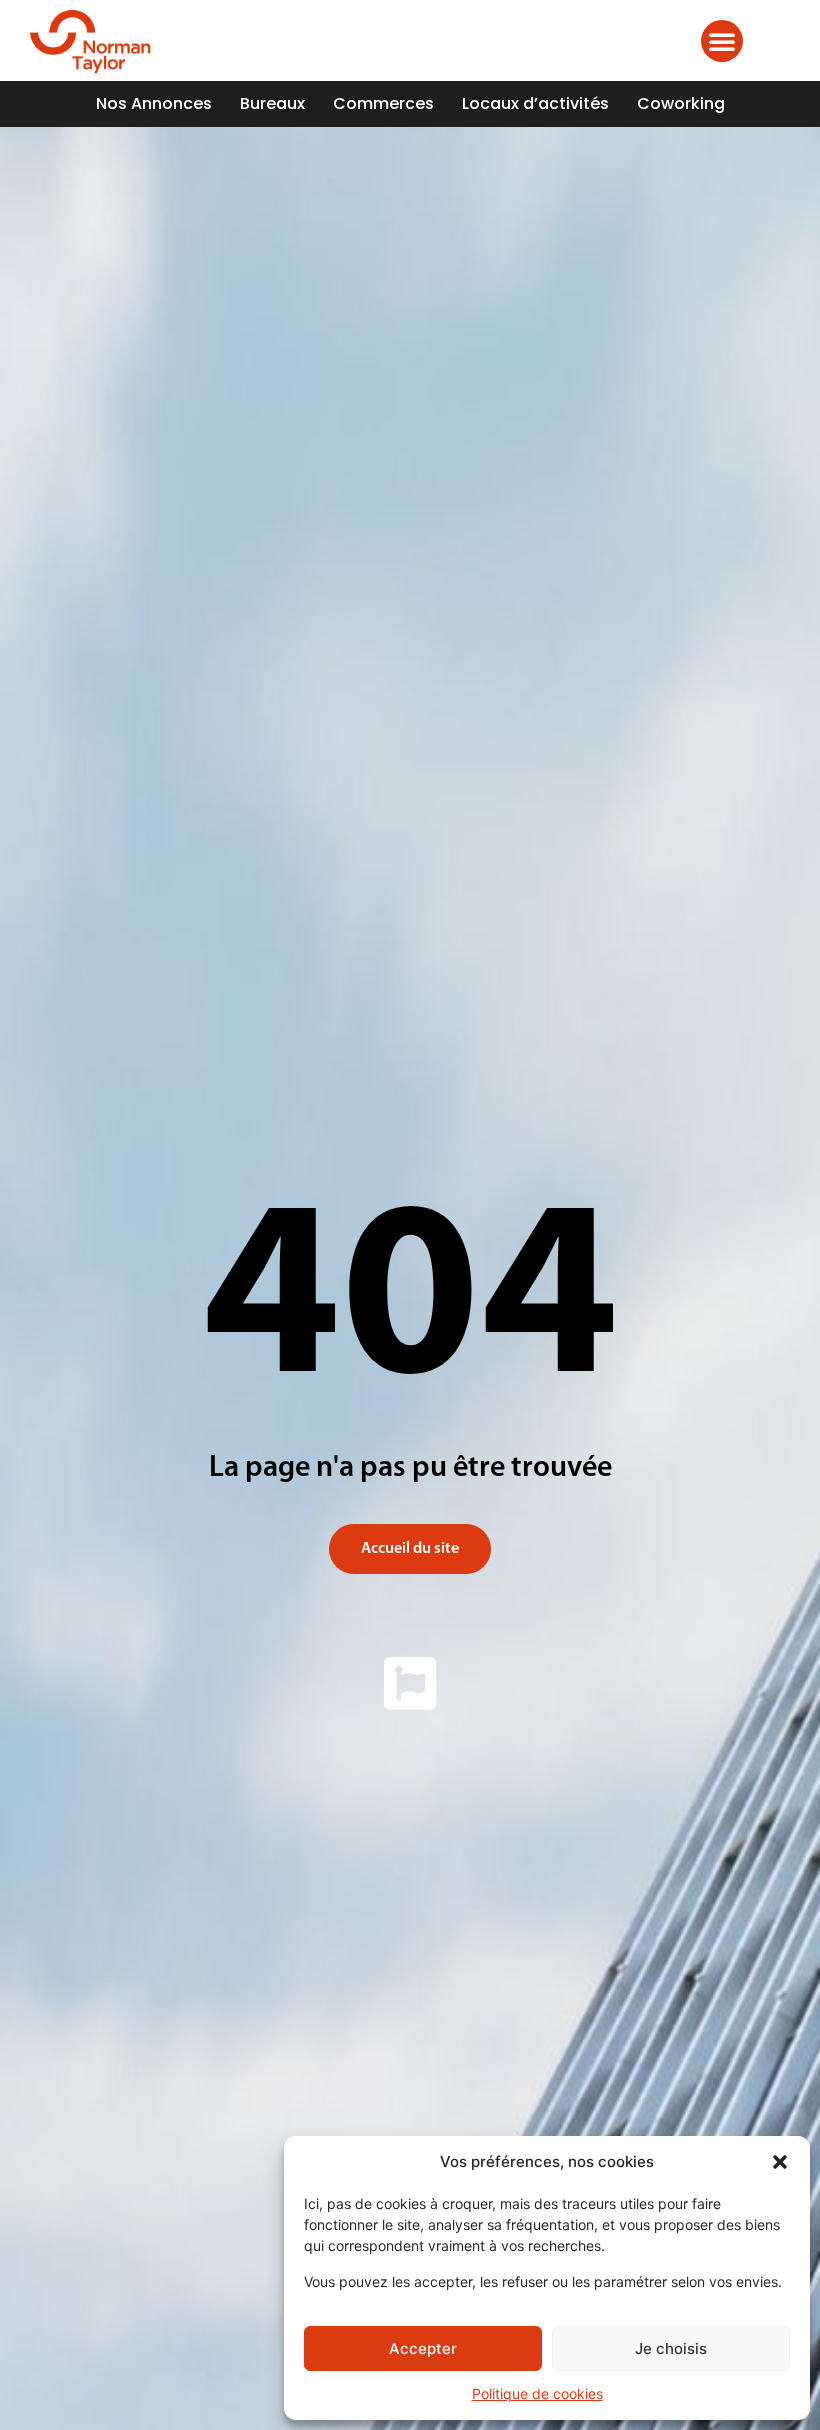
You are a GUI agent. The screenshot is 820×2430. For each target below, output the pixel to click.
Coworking (681, 103)
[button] (780, 2162)
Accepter (423, 2348)
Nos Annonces (154, 103)
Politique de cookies (537, 2393)
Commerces (383, 103)
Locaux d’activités (535, 103)
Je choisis (671, 2348)
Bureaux (272, 103)
